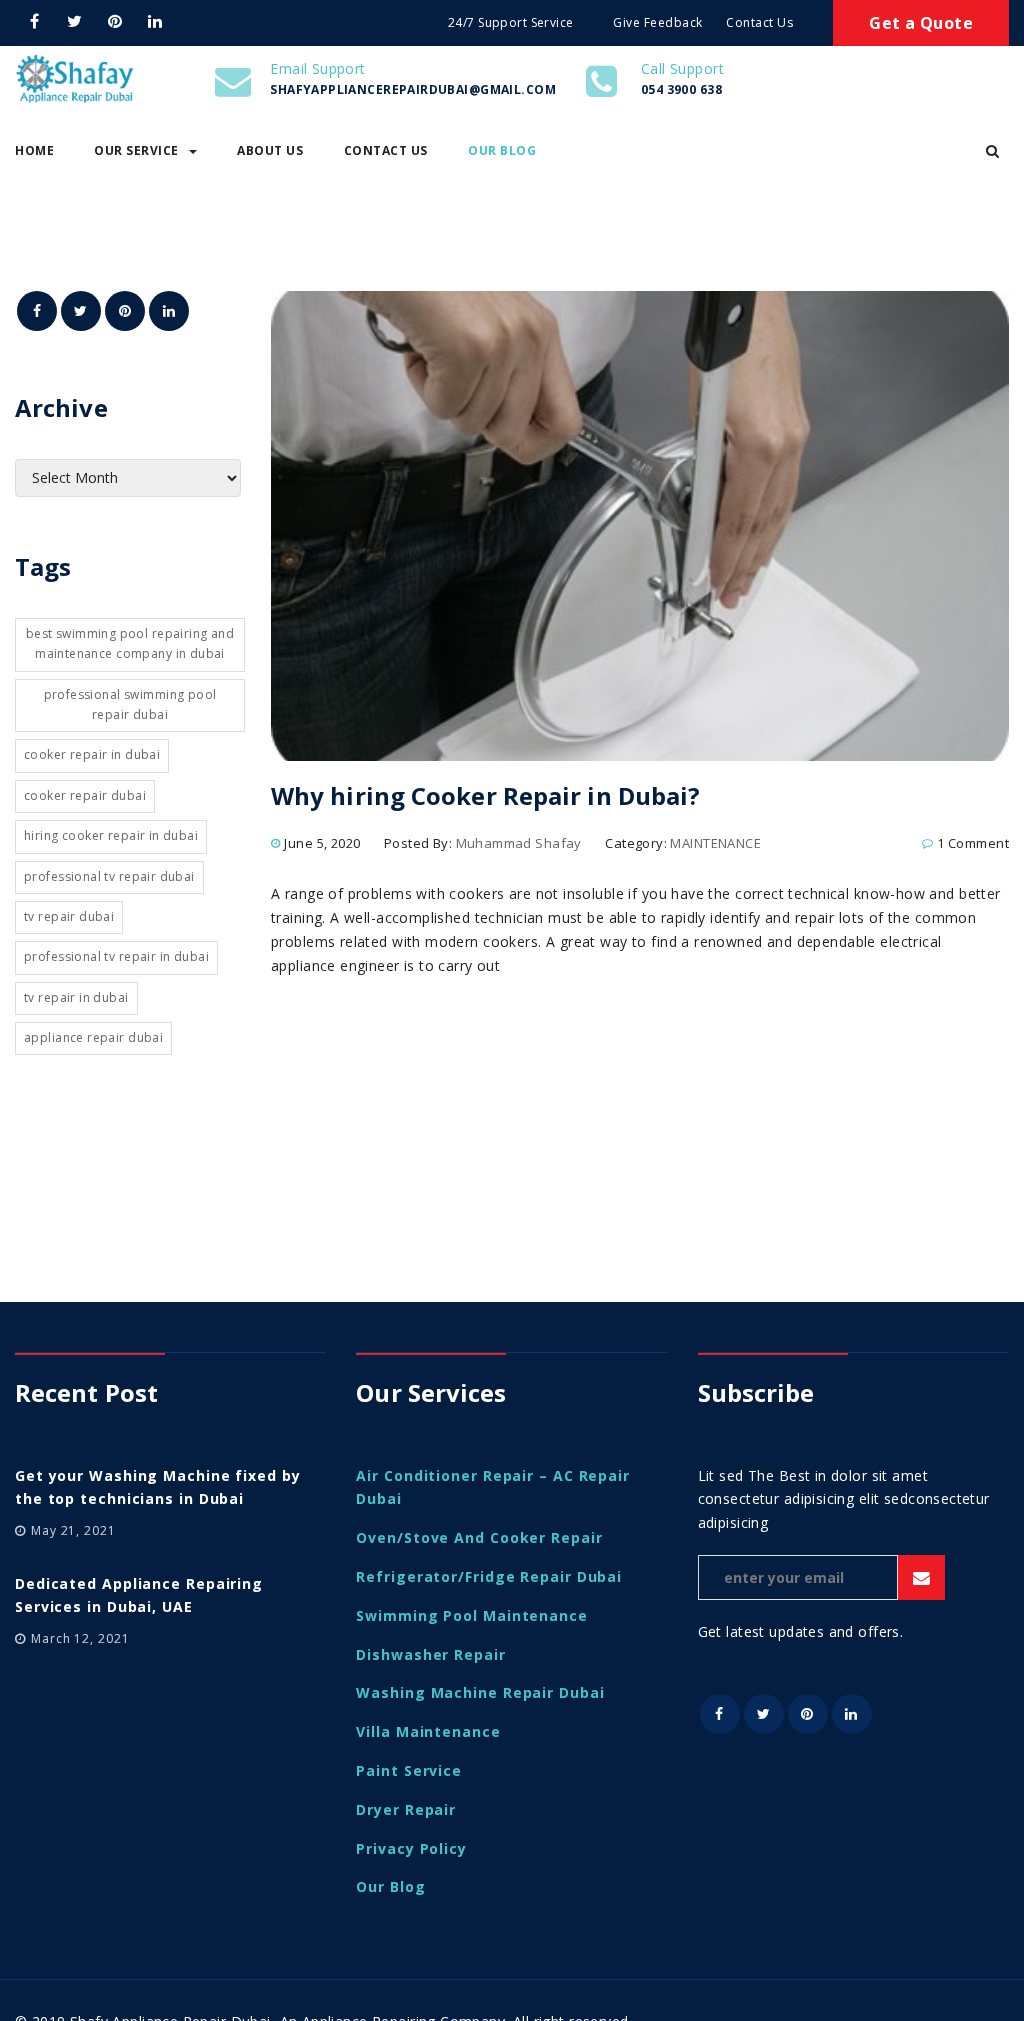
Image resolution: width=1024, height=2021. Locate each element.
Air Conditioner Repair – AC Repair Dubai (493, 1487)
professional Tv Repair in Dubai (116, 956)
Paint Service (409, 1770)
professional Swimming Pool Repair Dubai (130, 704)
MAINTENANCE (715, 843)
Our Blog (502, 150)
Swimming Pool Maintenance (472, 1615)
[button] (992, 151)
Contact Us (759, 22)
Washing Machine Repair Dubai (480, 1692)
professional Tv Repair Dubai (109, 876)
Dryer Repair (406, 1809)
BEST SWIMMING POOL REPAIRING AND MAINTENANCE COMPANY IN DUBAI (130, 643)
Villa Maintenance (428, 1731)
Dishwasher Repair (430, 1654)
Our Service (136, 150)
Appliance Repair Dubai (93, 1037)
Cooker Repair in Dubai (92, 754)
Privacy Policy (411, 1848)
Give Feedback (658, 22)
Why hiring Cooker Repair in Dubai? (485, 795)
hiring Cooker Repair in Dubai (111, 835)
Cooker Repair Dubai (85, 795)
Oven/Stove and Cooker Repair (479, 1537)
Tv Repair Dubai (69, 916)
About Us (270, 150)
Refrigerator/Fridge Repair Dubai (489, 1576)
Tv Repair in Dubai (76, 997)
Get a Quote (921, 23)
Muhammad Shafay (519, 843)
